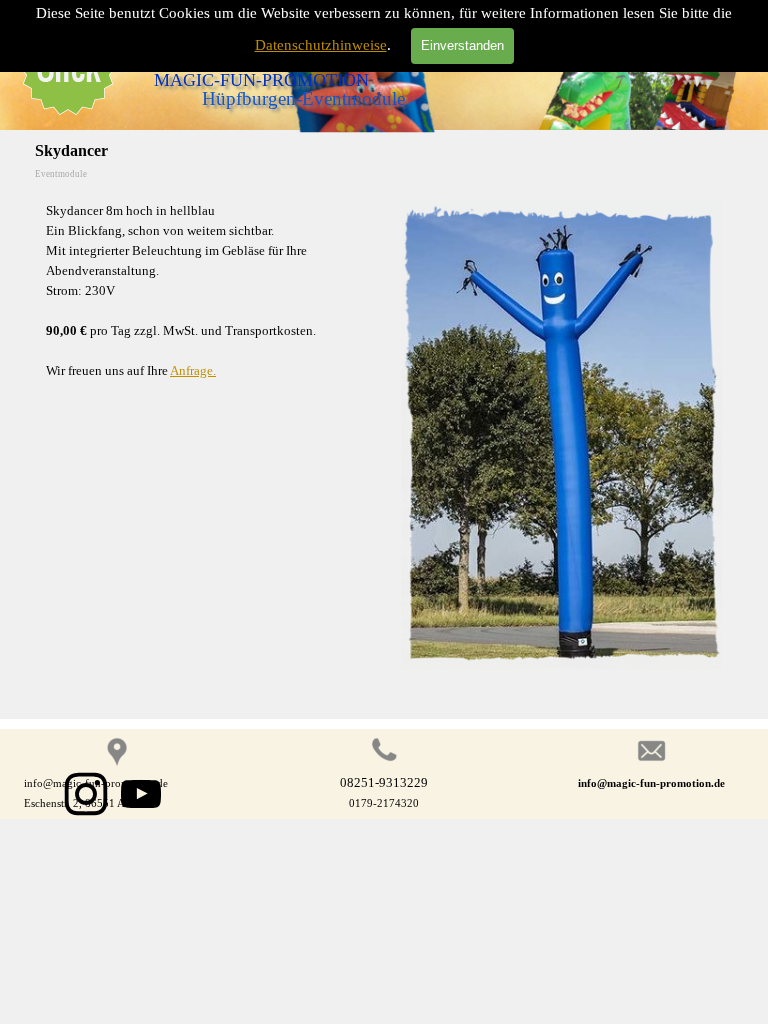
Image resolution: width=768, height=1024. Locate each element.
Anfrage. (193, 370)
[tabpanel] (206, 291)
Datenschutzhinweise (321, 45)
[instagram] (86, 794)
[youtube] (141, 794)
